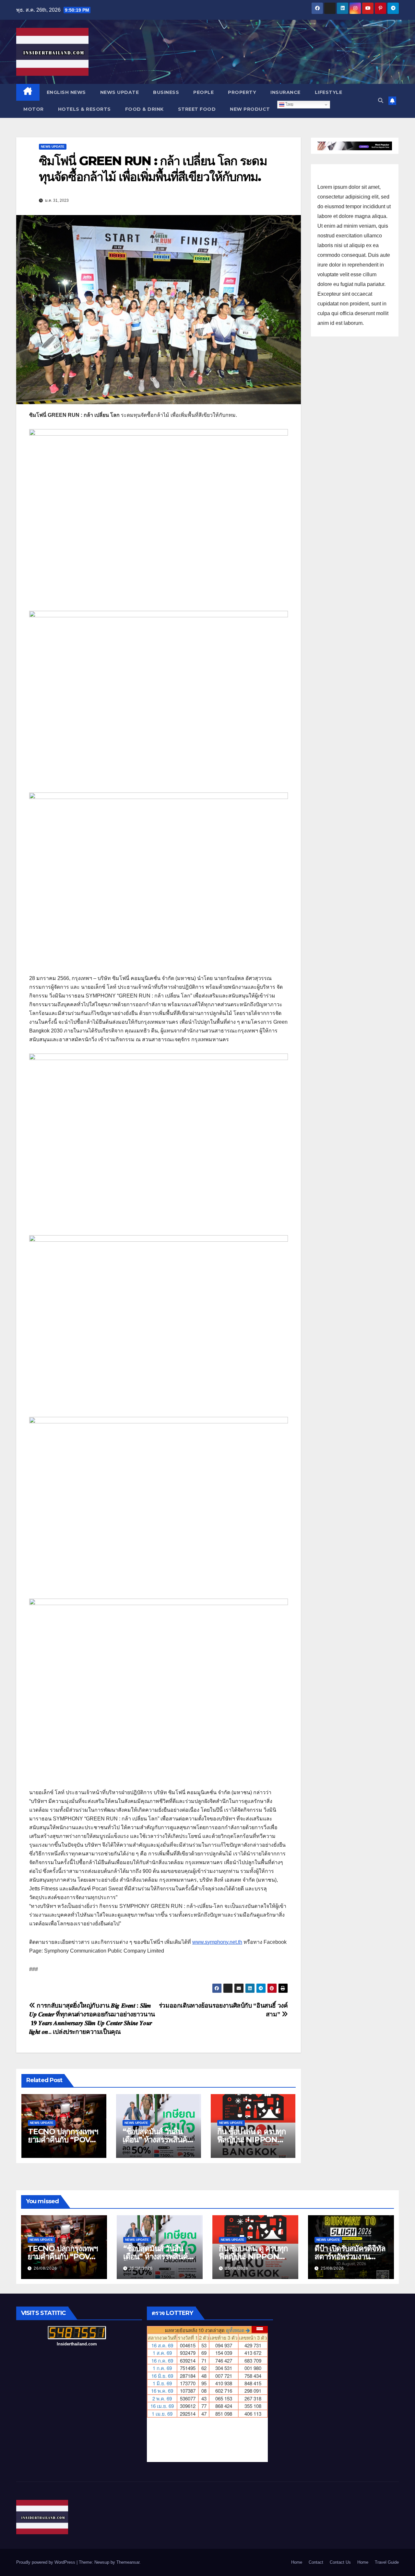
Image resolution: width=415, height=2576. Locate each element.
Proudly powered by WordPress (46, 2562)
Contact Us (340, 2562)
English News (66, 92)
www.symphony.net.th (217, 1942)
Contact (316, 2562)
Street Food (197, 109)
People (203, 92)
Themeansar (128, 2562)
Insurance (285, 92)
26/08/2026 (45, 2268)
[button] (381, 101)
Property (242, 92)
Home (297, 2562)
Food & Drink (144, 109)
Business (166, 92)
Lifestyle (329, 92)
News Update (120, 92)
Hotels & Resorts (84, 109)
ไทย (289, 104)
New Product (250, 109)
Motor (34, 109)
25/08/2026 (141, 2268)
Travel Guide (387, 2562)
